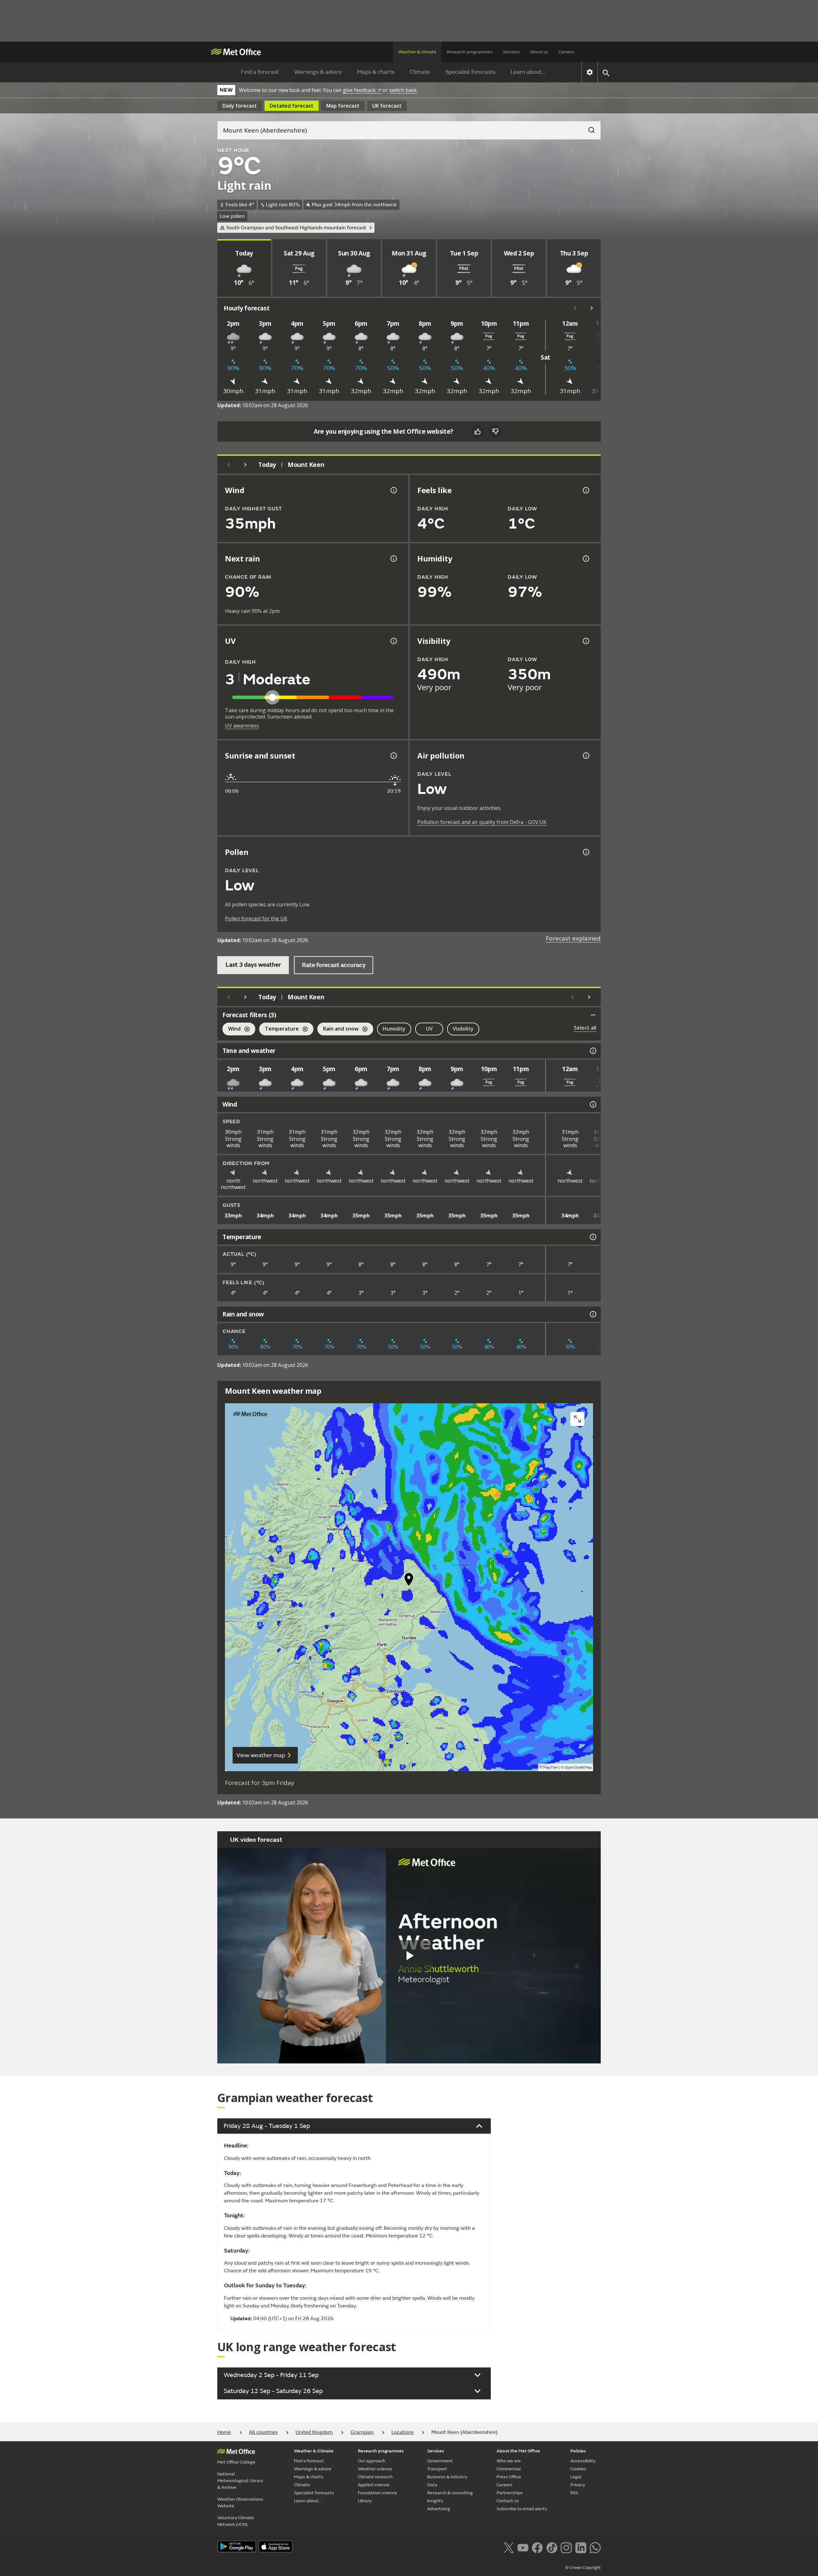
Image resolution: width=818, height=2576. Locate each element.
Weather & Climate (314, 2451)
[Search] (588, 128)
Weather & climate (417, 52)
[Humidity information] (585, 559)
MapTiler (551, 1768)
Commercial (509, 2469)
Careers (567, 52)
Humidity (394, 1029)
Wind (232, 1029)
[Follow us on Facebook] (537, 2547)
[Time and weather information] (592, 1051)
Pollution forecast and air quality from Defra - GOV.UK (482, 822)
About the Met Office (518, 2451)
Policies (578, 2451)
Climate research (375, 2477)
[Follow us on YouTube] (523, 2547)
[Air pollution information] (585, 756)
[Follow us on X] (509, 2547)
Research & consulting (450, 2493)
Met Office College (236, 2462)
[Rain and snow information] (592, 1314)
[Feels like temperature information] (585, 490)
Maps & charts (376, 72)
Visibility (463, 1029)
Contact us (508, 2501)
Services (511, 52)
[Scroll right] (592, 308)
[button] (409, 1581)
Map (343, 106)
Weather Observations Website (240, 2503)
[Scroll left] (575, 308)
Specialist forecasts (470, 72)
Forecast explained (573, 938)
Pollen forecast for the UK (256, 918)
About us (539, 52)
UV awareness (242, 726)
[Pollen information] (585, 852)
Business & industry (447, 2477)
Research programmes (470, 52)
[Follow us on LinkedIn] (581, 2547)
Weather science (375, 2469)
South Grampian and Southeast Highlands (296, 228)
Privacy (578, 2485)
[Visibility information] (585, 641)
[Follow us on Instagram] (566, 2547)
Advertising (439, 2509)
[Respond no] (495, 431)
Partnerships (510, 2493)
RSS (574, 2493)
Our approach (372, 2461)
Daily (240, 106)
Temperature (279, 1029)
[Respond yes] (477, 431)
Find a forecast (260, 72)
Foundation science (378, 2493)
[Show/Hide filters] (593, 1015)
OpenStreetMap (578, 1768)
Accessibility (583, 2461)
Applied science (374, 2485)
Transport (437, 2469)
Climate (420, 72)
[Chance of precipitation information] (393, 559)
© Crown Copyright (583, 2568)
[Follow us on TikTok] (552, 2547)
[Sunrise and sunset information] (393, 756)
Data (432, 2485)
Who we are (509, 2461)
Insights (435, 2501)
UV (429, 1029)
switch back (403, 90)
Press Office (509, 2477)
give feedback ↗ (362, 90)
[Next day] (245, 465)
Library (365, 2501)
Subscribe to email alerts (522, 2509)
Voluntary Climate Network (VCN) (236, 2521)
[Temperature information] (592, 1237)
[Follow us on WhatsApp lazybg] (595, 2547)
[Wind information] (592, 1104)
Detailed (292, 106)
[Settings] (590, 72)
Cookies (578, 2469)
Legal (576, 2477)
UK (387, 106)
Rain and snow (338, 1029)
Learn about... (528, 72)
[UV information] (393, 641)
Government (440, 2461)
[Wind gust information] (393, 490)
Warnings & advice (318, 72)
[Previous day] (229, 465)
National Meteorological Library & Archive (240, 2481)
